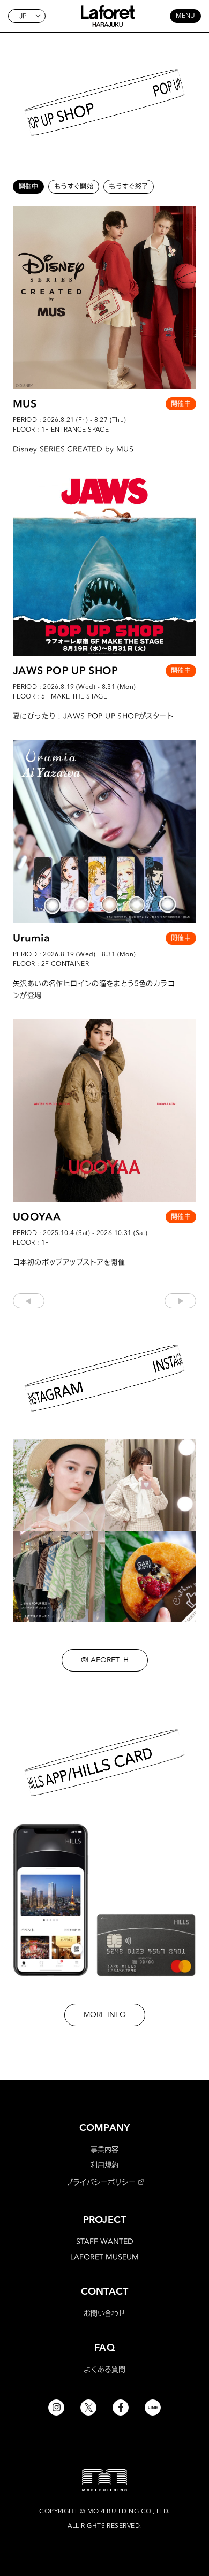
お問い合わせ (104, 2313)
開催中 (29, 186)
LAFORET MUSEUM (104, 2257)
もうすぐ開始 (74, 186)
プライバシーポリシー (101, 2182)
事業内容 (104, 2149)
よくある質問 (104, 2369)
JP (23, 16)
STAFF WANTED (105, 2241)
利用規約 (104, 2165)
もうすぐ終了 (128, 186)
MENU (185, 16)
